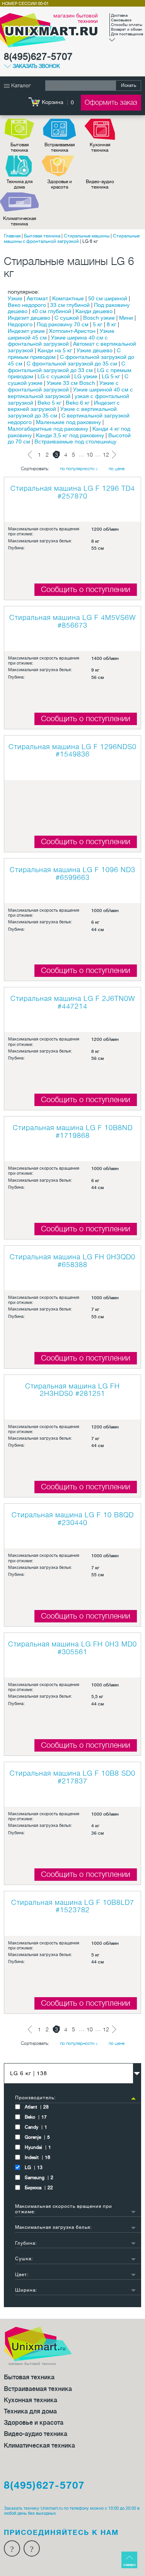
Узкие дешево (95, 350)
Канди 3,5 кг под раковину (70, 435)
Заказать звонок (36, 66)
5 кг (98, 324)
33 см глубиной (70, 305)
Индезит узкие (26, 331)
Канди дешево (94, 311)
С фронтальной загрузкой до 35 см (72, 364)
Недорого (20, 324)
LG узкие (86, 376)
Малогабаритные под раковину (48, 429)
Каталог (20, 85)
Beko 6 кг (78, 403)
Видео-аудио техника (100, 184)
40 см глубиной (51, 311)
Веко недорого (27, 305)
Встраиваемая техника (60, 147)
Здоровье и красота (60, 184)
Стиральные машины (87, 236)
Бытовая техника (20, 147)
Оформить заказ (111, 102)
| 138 (29, 2073)
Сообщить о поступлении (86, 589)
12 (106, 455)
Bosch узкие (99, 318)
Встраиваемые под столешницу (75, 441)
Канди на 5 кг (55, 350)
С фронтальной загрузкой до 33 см (67, 367)
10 (90, 455)
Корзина (53, 102)
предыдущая (32, 455)
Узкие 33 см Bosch (71, 383)
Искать (129, 85)
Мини (126, 318)
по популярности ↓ (79, 469)
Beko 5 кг (49, 403)
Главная (12, 236)
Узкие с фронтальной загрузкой (63, 386)
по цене (117, 469)
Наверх (130, 2565)
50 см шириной (108, 298)
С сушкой (67, 318)
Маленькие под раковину (68, 422)
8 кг (112, 324)
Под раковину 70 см (63, 324)
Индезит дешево (29, 318)
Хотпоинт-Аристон (72, 331)
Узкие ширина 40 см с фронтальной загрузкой (58, 341)
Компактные (68, 298)
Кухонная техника (100, 147)
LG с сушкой (54, 376)
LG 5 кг (111, 376)
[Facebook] (12, 2548)
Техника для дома (20, 184)
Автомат (37, 298)
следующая (114, 455)
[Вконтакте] (32, 2548)
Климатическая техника (20, 221)
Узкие (15, 298)
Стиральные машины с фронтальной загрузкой (72, 239)
